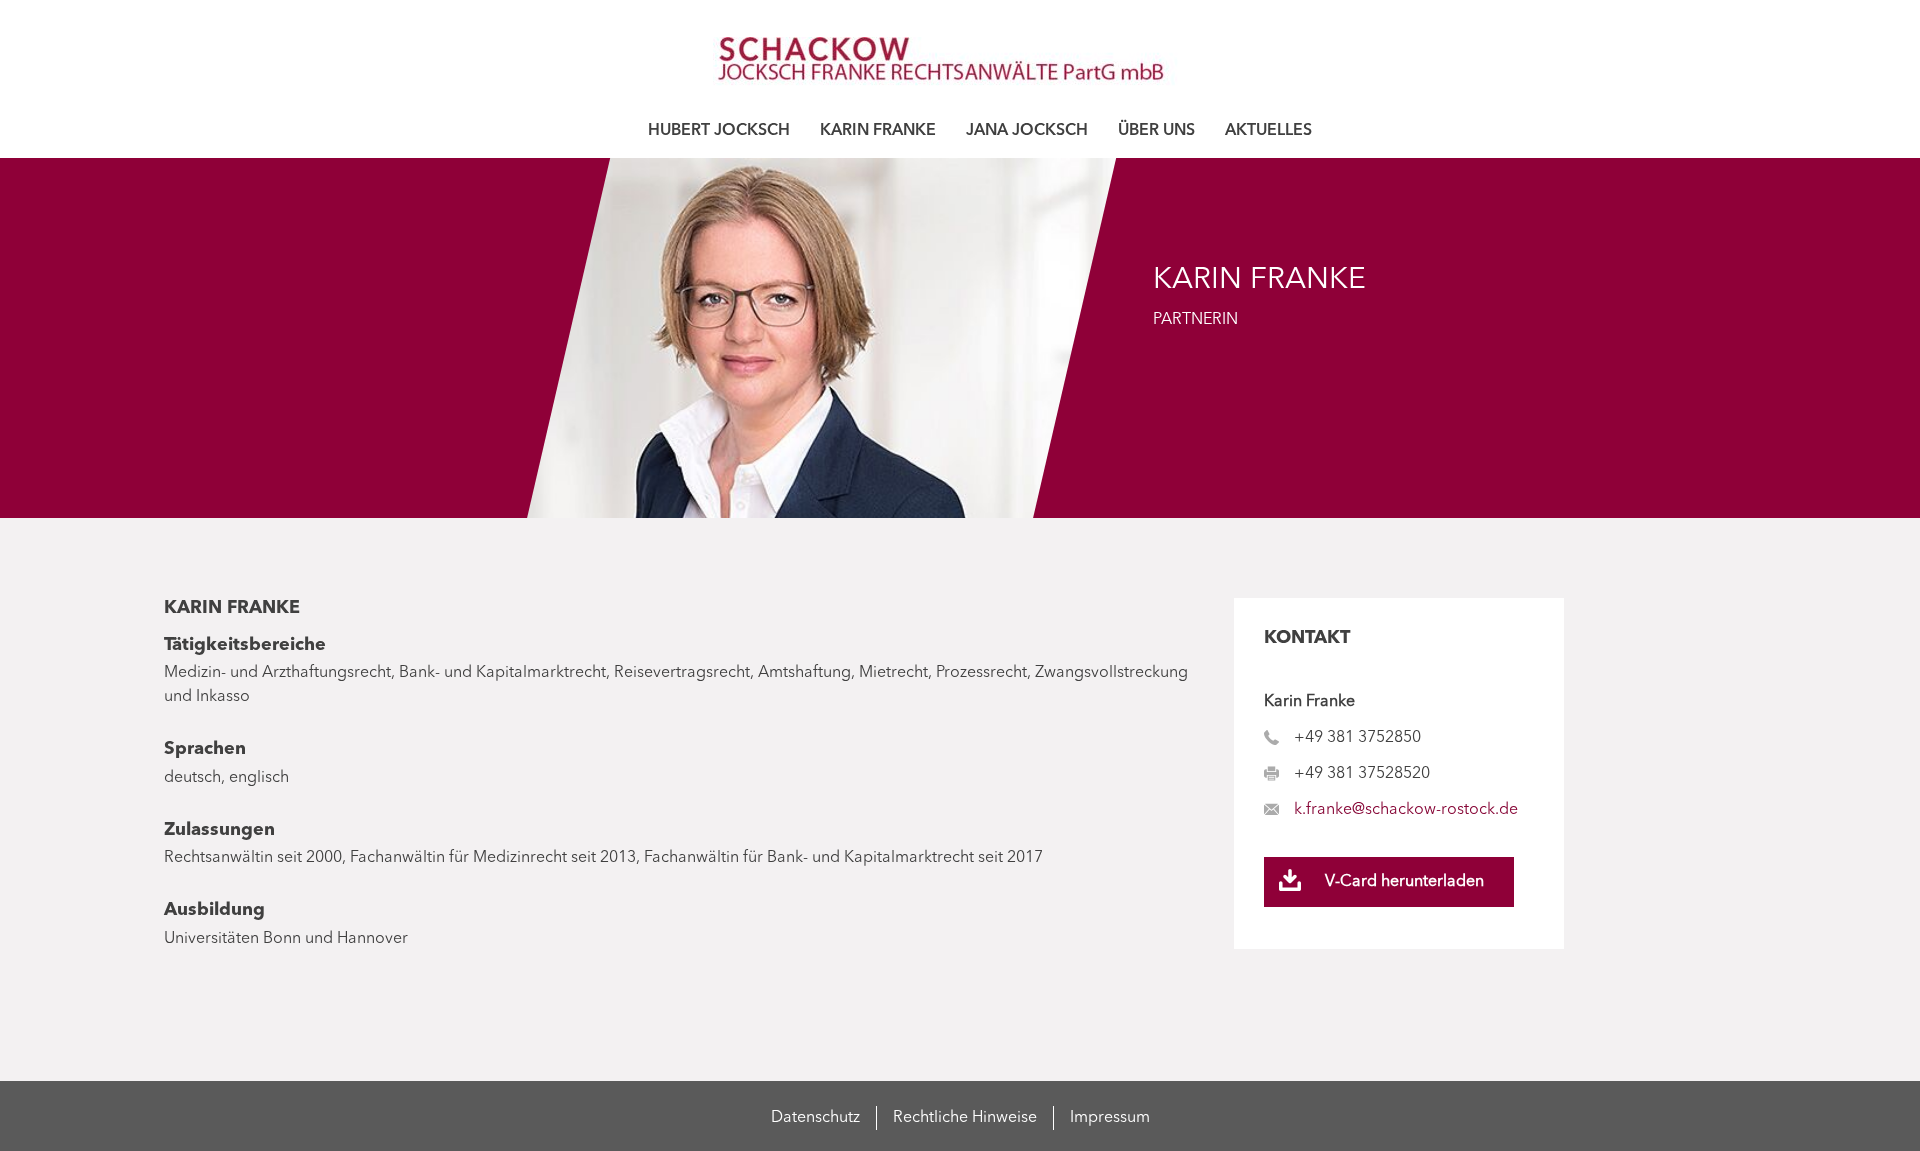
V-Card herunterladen (1404, 882)
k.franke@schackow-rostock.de (1406, 810)
